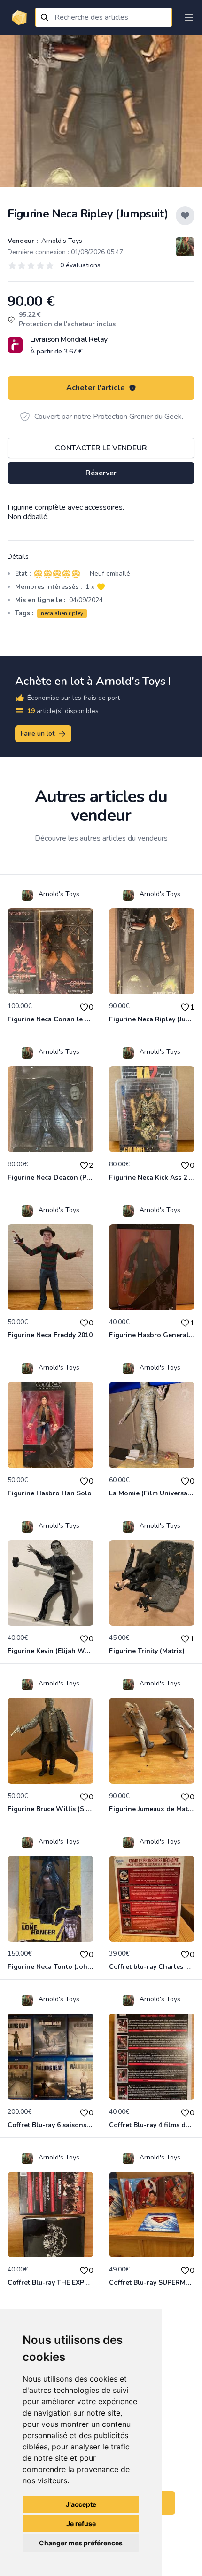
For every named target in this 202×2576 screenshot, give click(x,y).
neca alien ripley (62, 613)
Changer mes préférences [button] (81, 2543)
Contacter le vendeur (101, 448)
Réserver (101, 473)
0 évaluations (80, 265)
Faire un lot (38, 734)
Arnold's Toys (61, 241)
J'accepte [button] (81, 2504)
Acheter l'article (96, 388)
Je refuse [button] (81, 2524)
